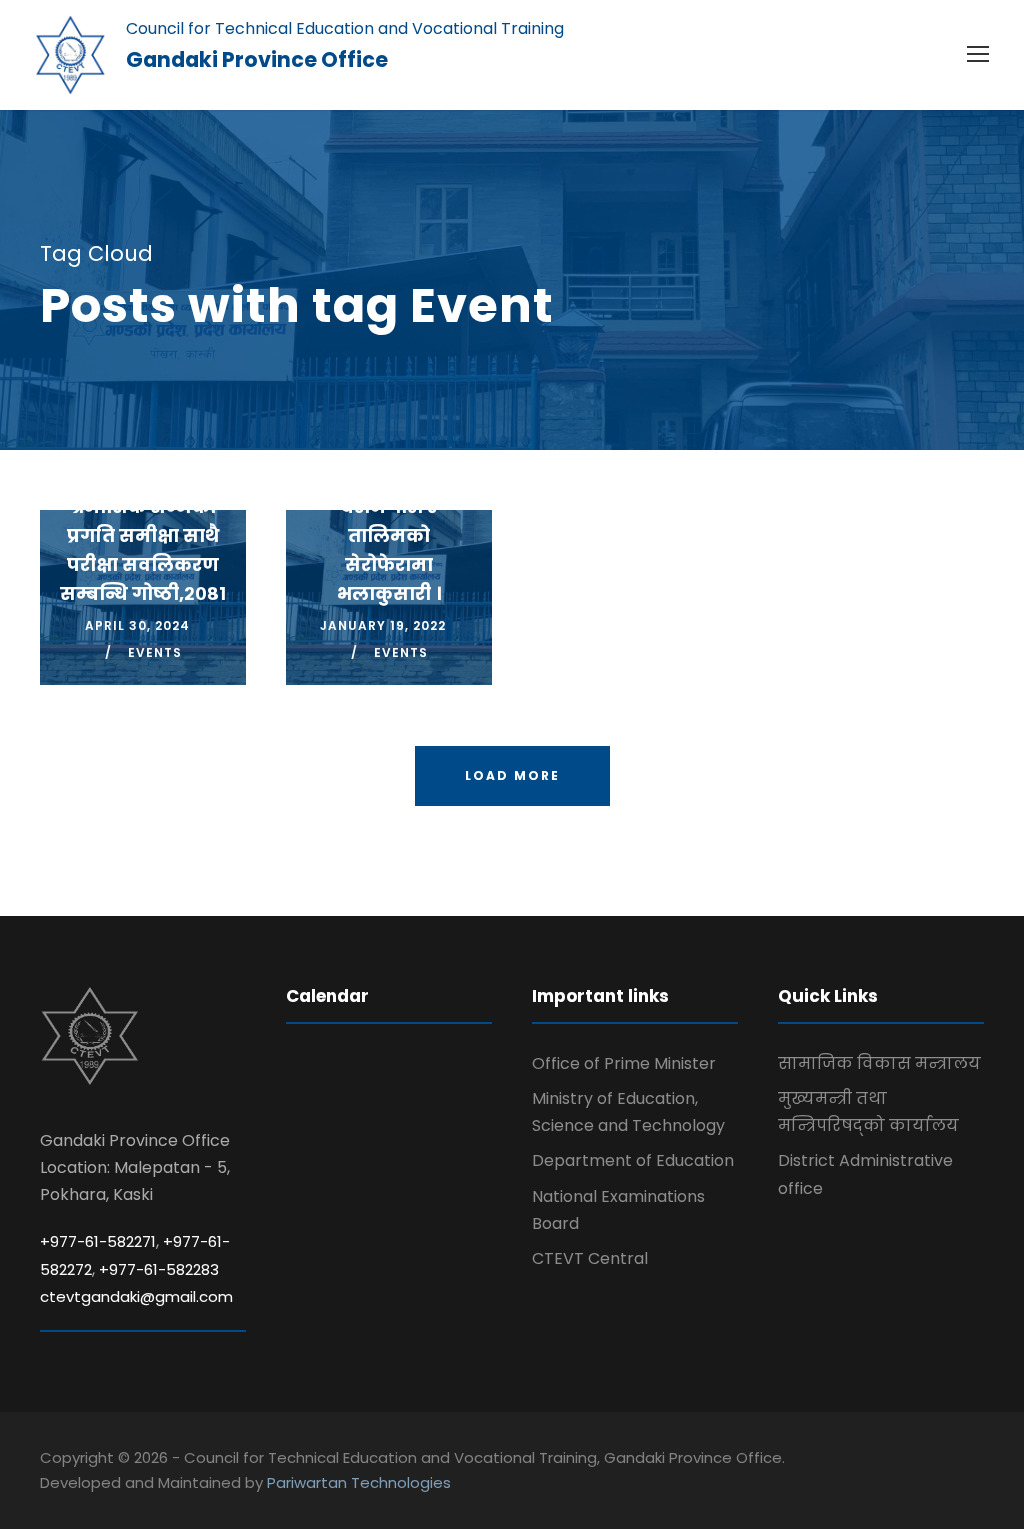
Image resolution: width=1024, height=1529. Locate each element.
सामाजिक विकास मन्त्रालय (879, 1063)
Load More (512, 775)
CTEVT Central (590, 1258)
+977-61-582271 (98, 1241)
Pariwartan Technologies (359, 1482)
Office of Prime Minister (624, 1063)
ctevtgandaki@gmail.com (136, 1296)
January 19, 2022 (383, 625)
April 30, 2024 (137, 625)
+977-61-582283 (159, 1269)
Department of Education (633, 1160)
